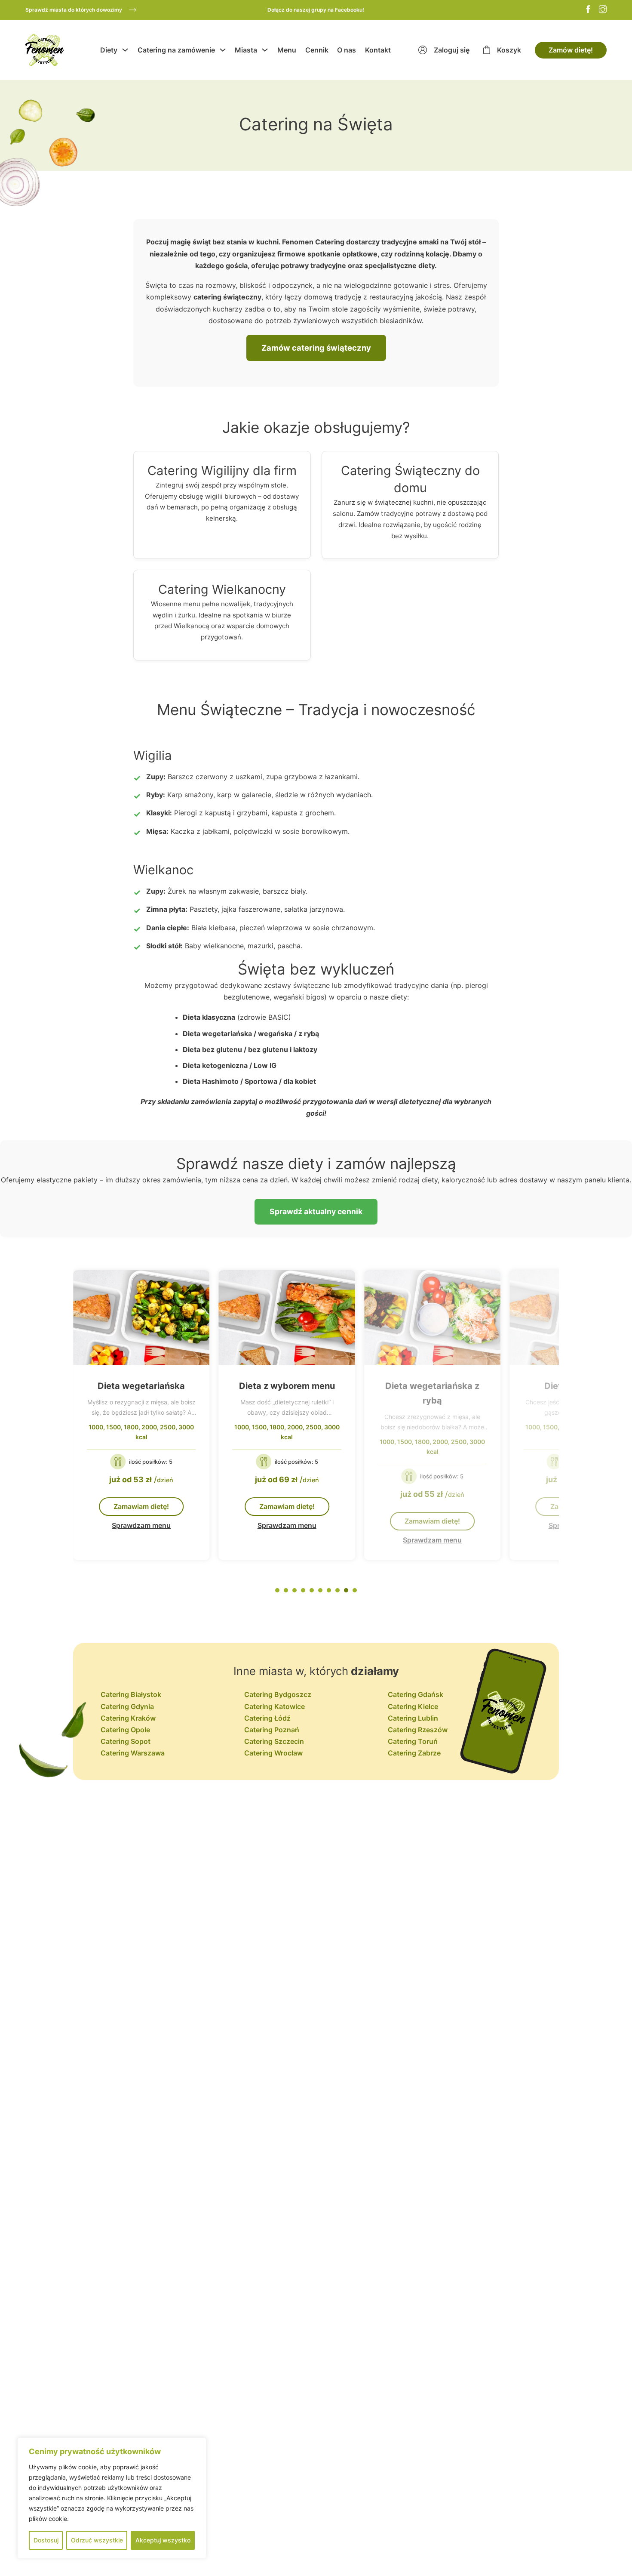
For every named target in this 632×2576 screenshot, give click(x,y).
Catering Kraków (128, 1718)
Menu (287, 50)
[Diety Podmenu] (125, 50)
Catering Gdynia (127, 1706)
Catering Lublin (413, 1718)
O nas (347, 50)
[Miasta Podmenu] (265, 50)
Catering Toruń (413, 1741)
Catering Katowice (275, 1706)
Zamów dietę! (571, 50)
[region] (112, 2498)
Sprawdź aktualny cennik (316, 1211)
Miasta (246, 50)
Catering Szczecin (274, 1741)
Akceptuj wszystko (163, 2540)
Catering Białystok (131, 1694)
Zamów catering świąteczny (316, 348)
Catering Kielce (413, 1706)
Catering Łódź (267, 1718)
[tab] (277, 1590)
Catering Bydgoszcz (278, 1694)
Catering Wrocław (273, 1753)
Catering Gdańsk (416, 1694)
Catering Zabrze (414, 1753)
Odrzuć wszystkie (97, 2540)
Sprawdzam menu (141, 1525)
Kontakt (378, 50)
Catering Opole (125, 1730)
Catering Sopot (126, 1741)
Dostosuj (46, 2540)
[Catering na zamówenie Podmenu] (223, 50)
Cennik (317, 50)
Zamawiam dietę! (141, 1506)
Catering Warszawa (133, 1753)
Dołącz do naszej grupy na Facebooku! (316, 10)
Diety (109, 50)
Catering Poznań (272, 1730)
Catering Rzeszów (418, 1730)
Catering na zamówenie (176, 50)
